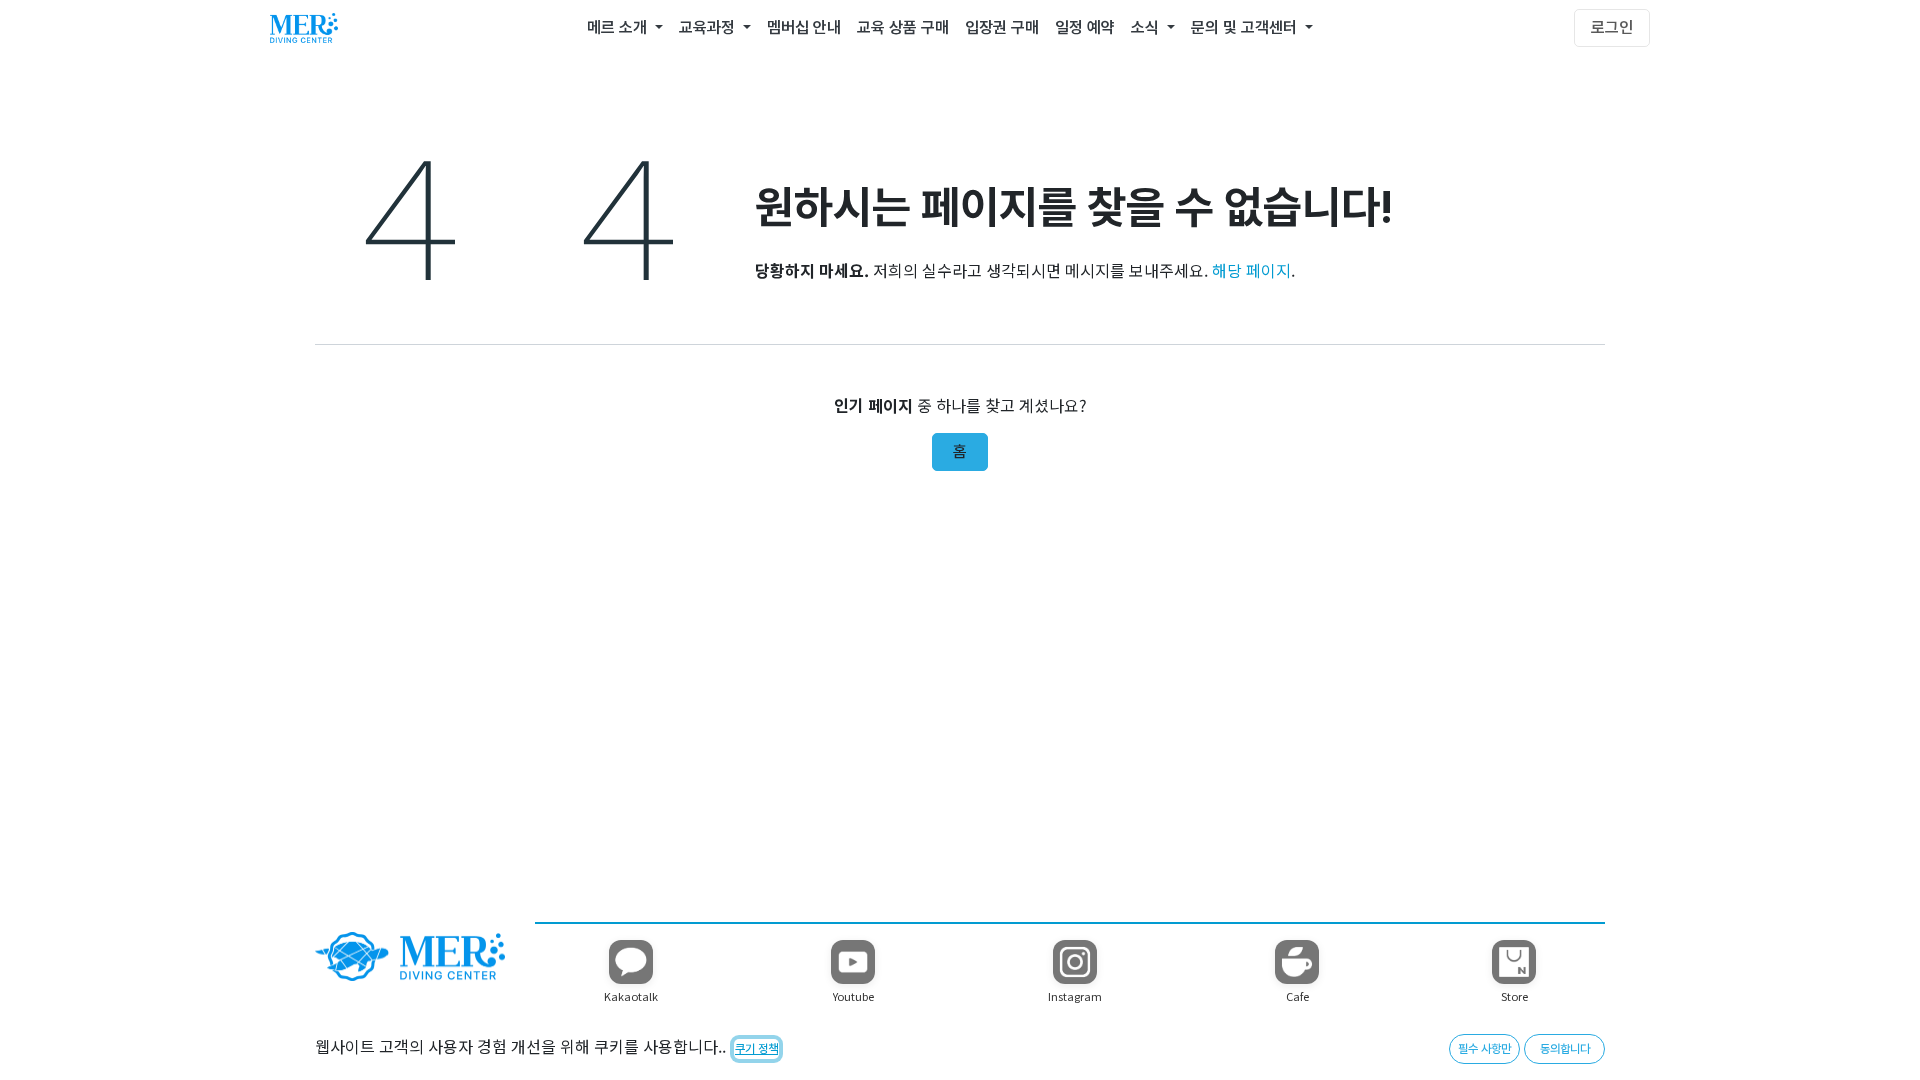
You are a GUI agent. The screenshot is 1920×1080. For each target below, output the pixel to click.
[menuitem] (625, 28)
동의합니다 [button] (1565, 1049)
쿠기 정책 (756, 1049)
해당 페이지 (1251, 270)
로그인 (1612, 27)
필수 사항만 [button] (1484, 1049)
